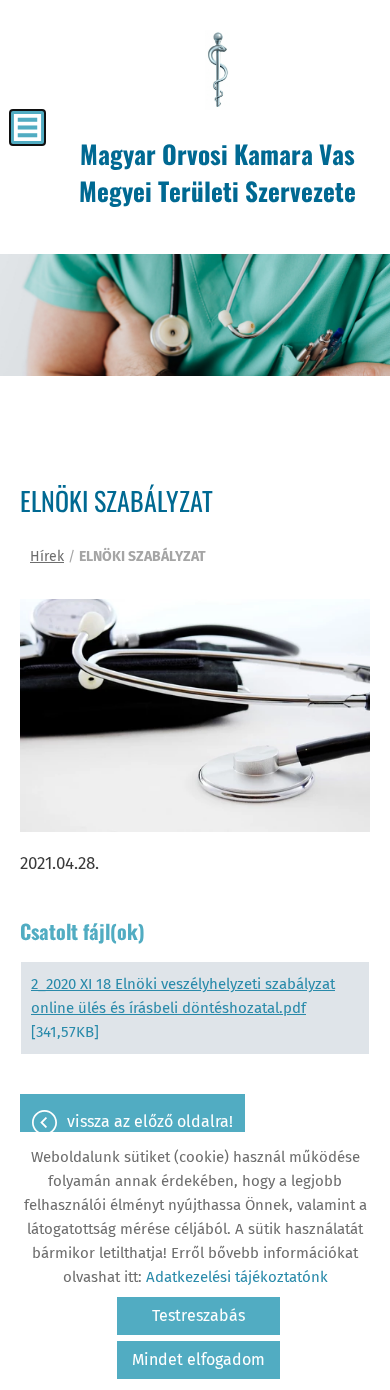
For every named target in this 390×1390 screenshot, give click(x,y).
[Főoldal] (217, 70)
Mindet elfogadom (198, 1359)
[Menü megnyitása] (27, 127)
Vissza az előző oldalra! (150, 1121)
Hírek (47, 556)
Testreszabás (198, 1315)
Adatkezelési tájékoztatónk (237, 1277)
